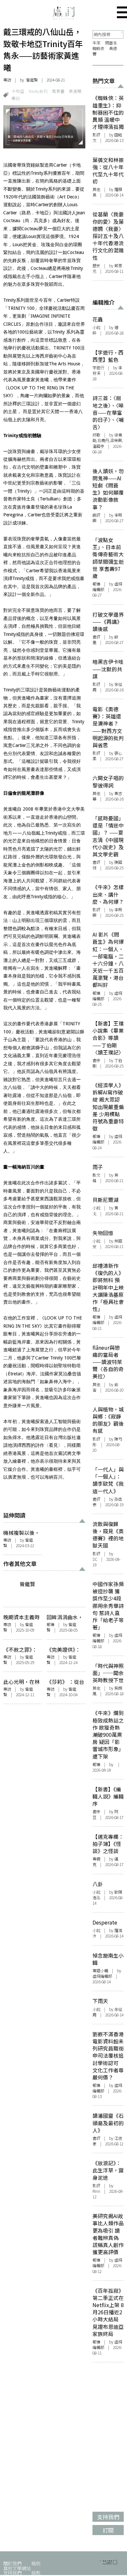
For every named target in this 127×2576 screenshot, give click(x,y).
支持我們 (12, 2573)
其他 (96, 189)
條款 (36, 2573)
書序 (96, 1060)
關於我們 (12, 2563)
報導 (50, 1624)
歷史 (96, 266)
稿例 (36, 2563)
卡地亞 (18, 91)
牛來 (96, 43)
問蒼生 (111, 43)
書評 (96, 637)
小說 (96, 327)
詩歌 (96, 435)
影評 (96, 135)
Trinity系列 (38, 91)
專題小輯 (100, 1971)
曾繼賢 (32, 80)
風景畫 (58, 91)
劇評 (96, 515)
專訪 (7, 80)
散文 (96, 1175)
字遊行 (98, 368)
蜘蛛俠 (98, 48)
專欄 (96, 1859)
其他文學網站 (17, 2568)
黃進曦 (75, 91)
